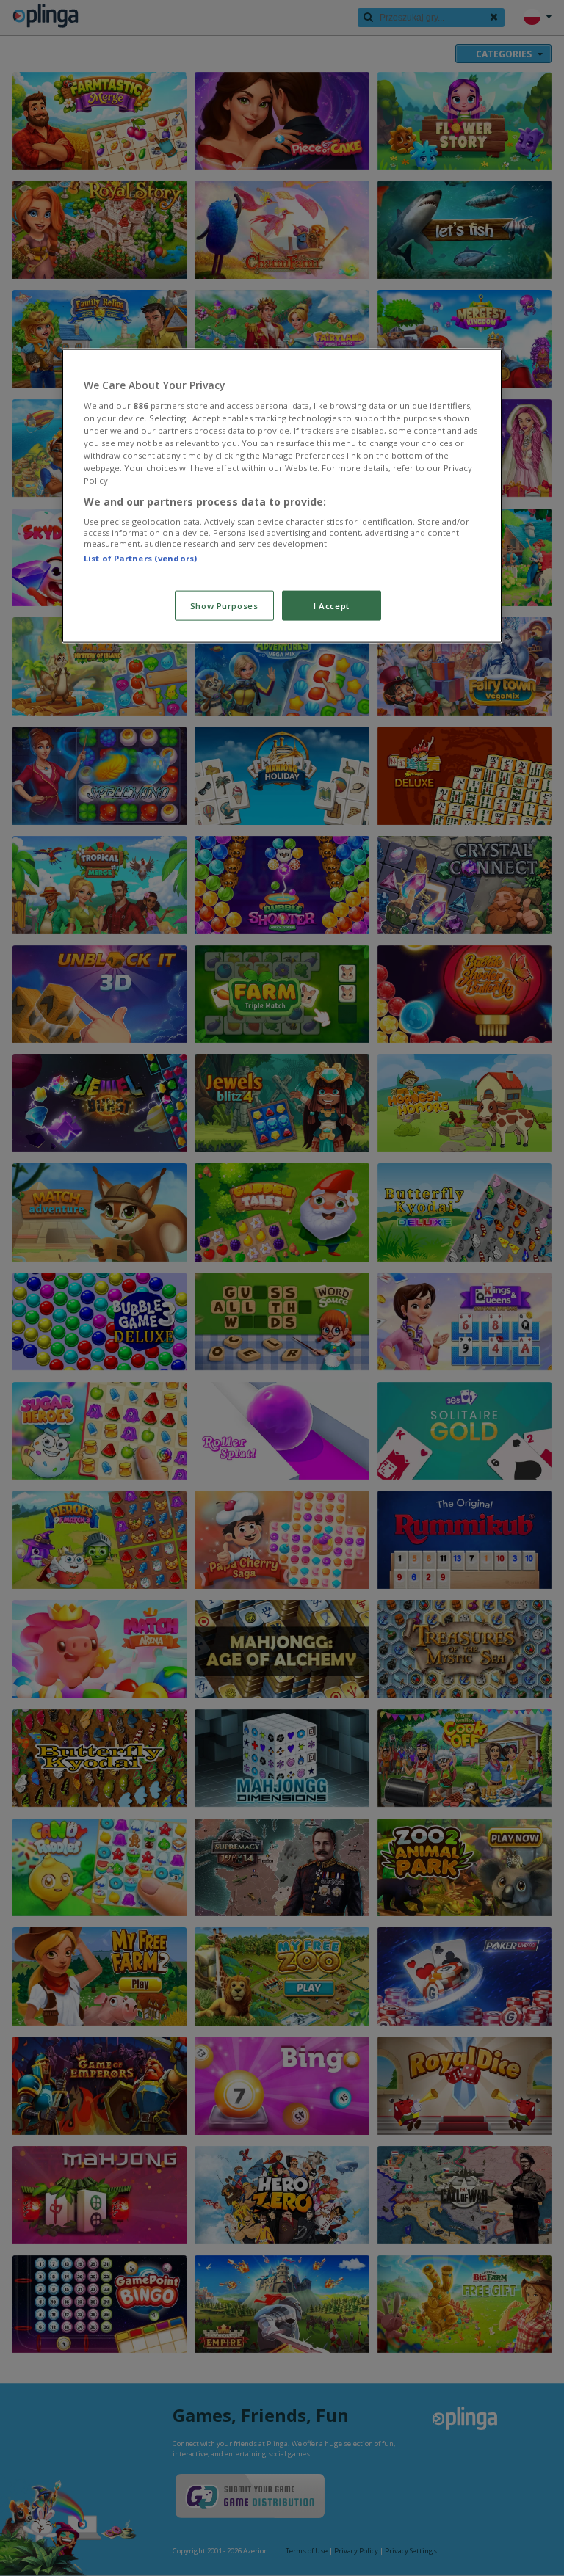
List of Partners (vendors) (140, 558)
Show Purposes (224, 605)
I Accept (332, 605)
